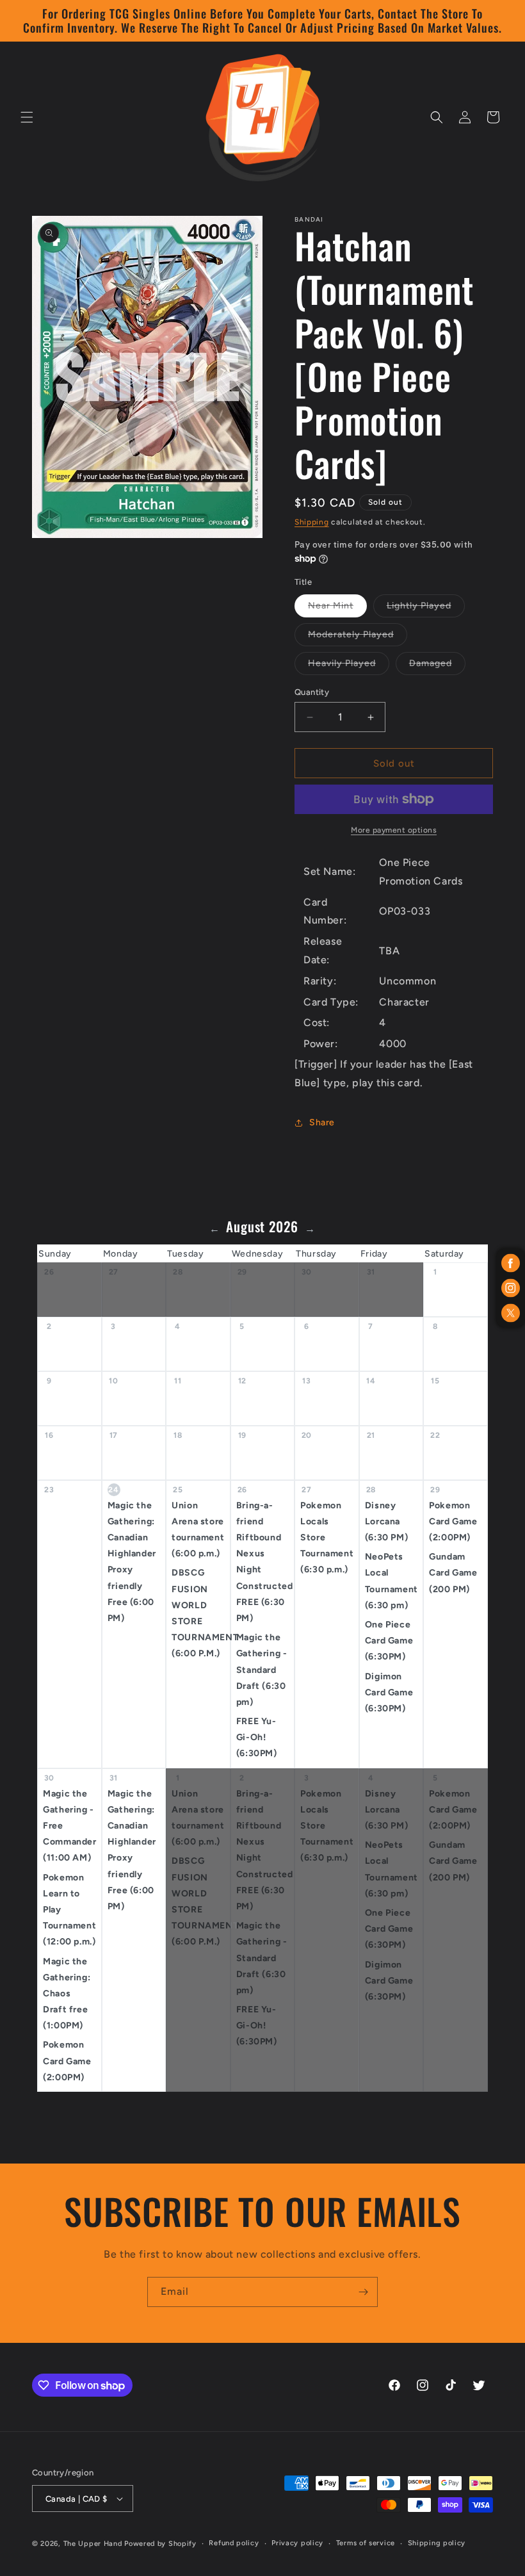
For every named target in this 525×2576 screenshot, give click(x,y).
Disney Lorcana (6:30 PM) (386, 1521)
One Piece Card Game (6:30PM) (389, 1641)
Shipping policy (437, 2543)
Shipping (312, 522)
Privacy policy (297, 2543)
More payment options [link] (394, 830)
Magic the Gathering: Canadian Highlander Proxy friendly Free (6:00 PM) (132, 1562)
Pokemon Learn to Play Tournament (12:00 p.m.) (69, 1910)
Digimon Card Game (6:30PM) (389, 1692)
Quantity (312, 692)
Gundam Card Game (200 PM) (453, 1573)
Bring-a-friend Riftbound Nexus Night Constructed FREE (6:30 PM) (265, 1562)
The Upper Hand (93, 2544)
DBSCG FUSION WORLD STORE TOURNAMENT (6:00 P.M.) (201, 1613)
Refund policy (234, 2543)
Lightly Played (426, 608)
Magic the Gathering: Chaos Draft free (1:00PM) (67, 1994)
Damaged (437, 666)
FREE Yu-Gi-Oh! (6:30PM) (257, 1737)
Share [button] (322, 1122)
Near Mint (337, 608)
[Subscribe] (363, 2292)
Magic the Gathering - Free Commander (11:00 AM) (69, 1826)
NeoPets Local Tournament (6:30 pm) (392, 1581)
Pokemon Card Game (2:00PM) (453, 1521)
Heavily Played (349, 666)
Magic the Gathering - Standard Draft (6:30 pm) (262, 1670)
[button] (27, 117)
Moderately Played (358, 637)
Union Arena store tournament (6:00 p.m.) (198, 1530)
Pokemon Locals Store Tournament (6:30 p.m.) (327, 1538)
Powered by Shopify (160, 2544)
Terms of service (366, 2543)
